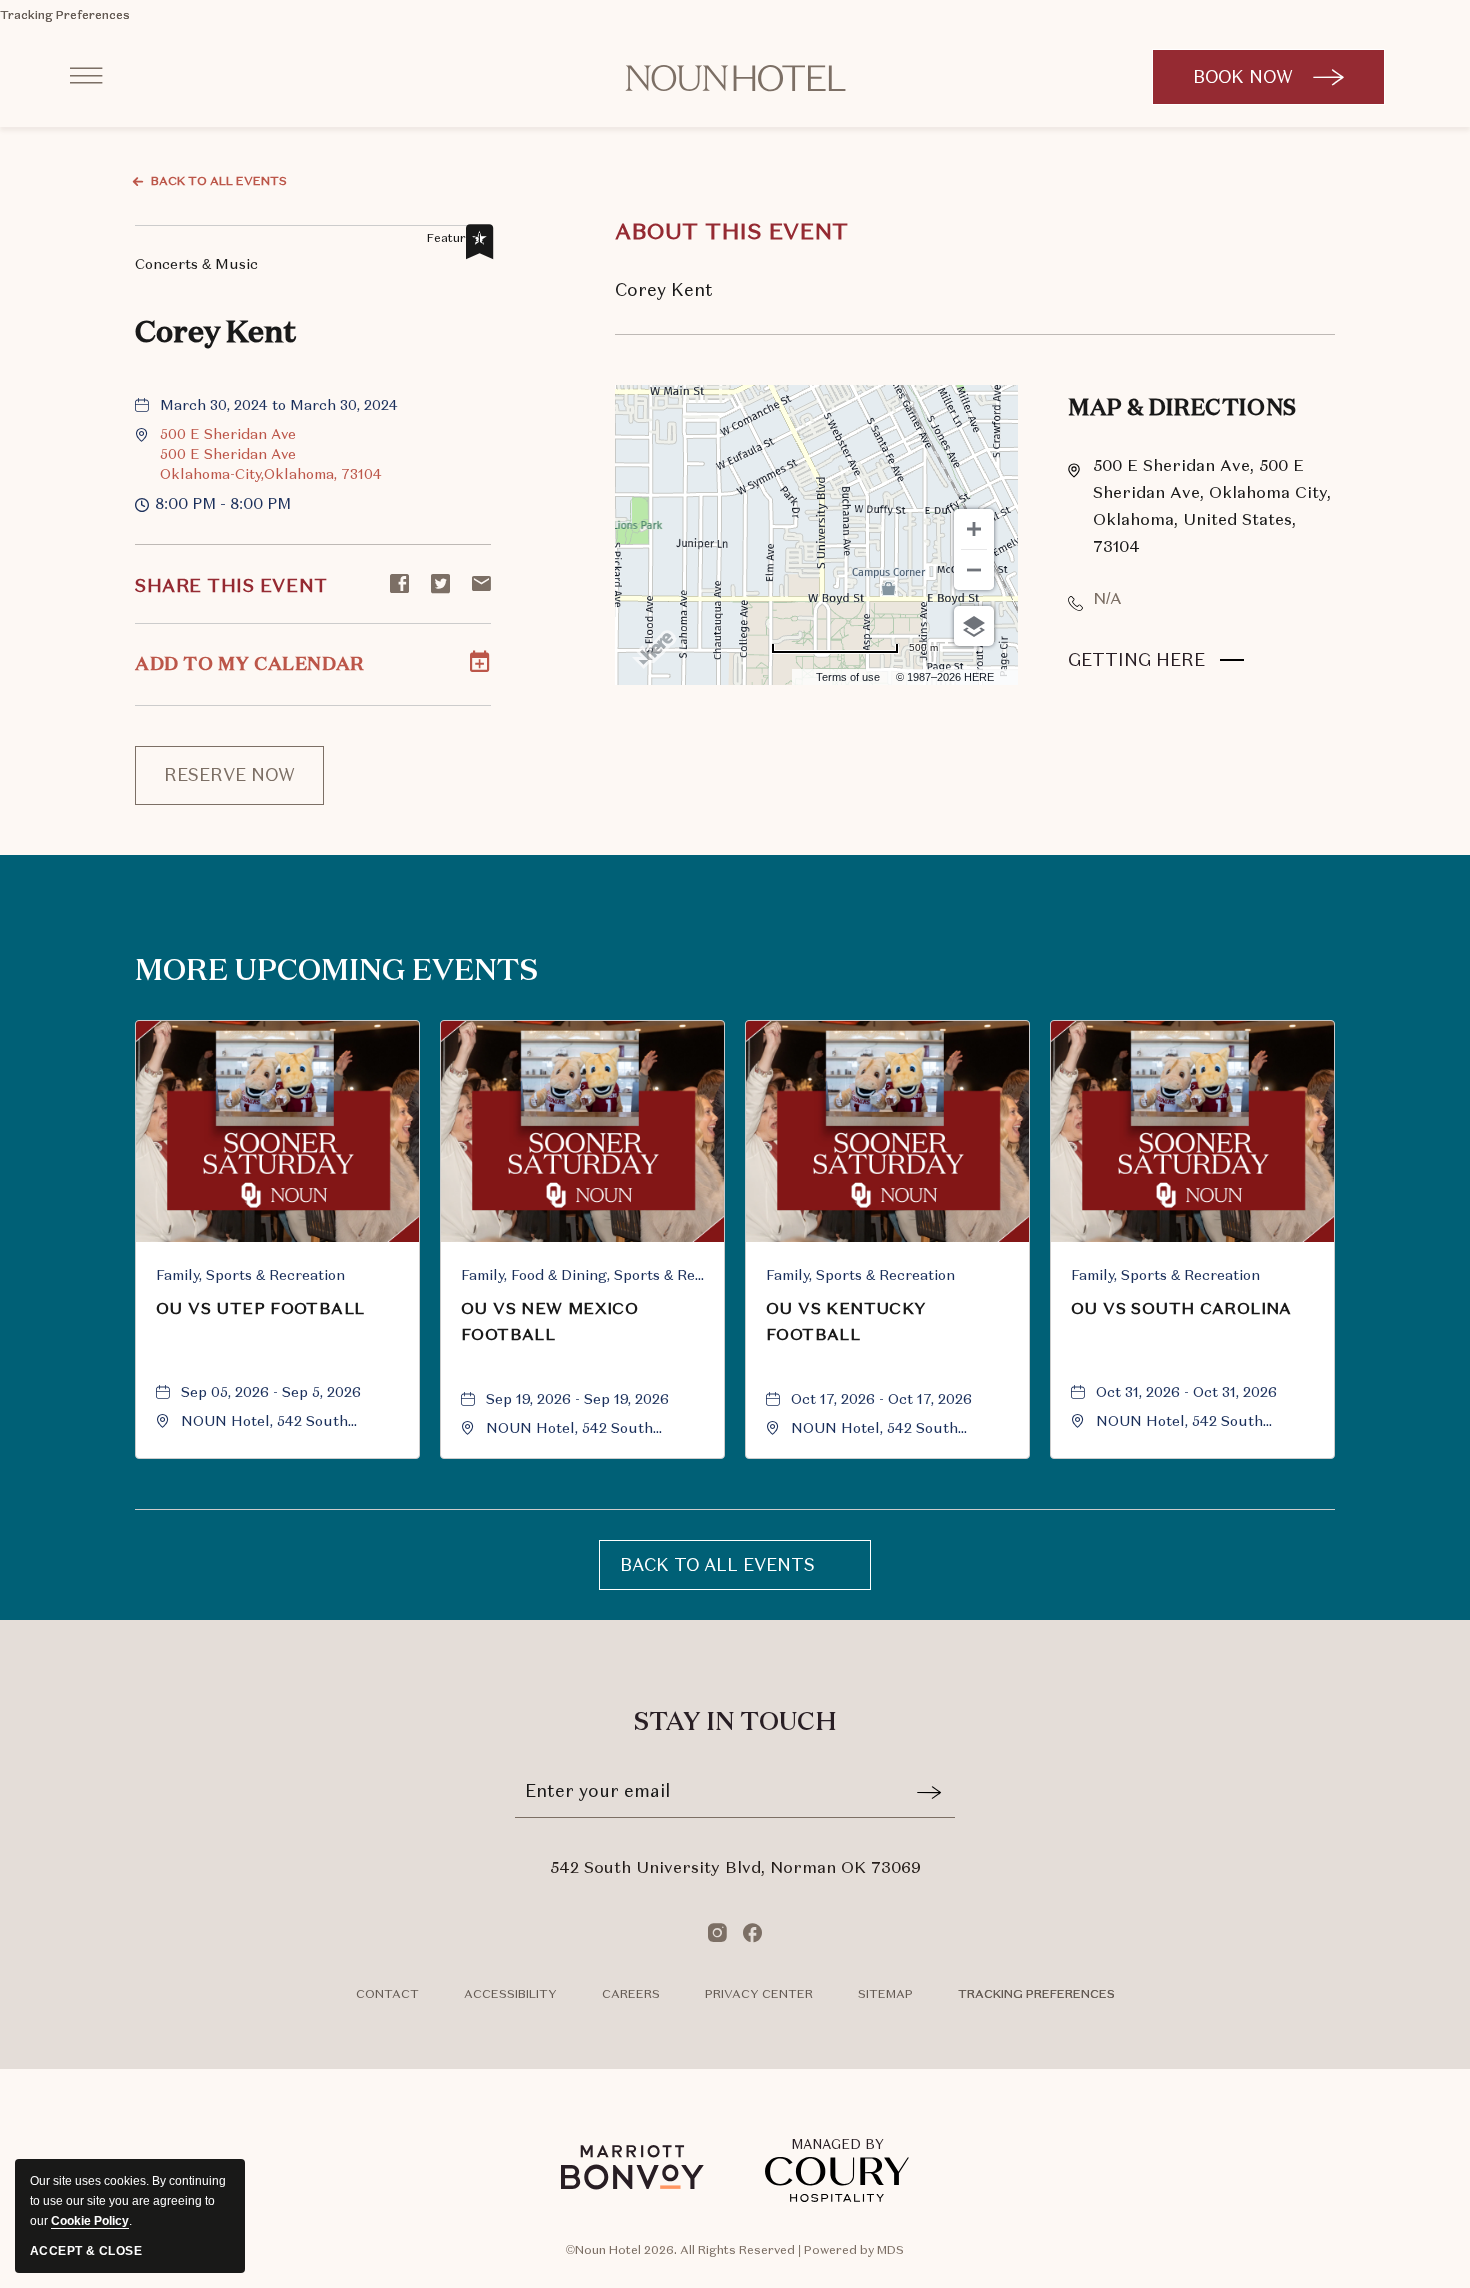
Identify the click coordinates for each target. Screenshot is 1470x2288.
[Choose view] (974, 626)
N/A (1107, 598)
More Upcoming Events (337, 972)
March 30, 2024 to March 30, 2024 (279, 405)
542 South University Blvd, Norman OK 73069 (735, 1867)
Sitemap (885, 1994)
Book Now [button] (1272, 85)
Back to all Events (219, 181)
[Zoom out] (974, 570)
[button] (271, 454)
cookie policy (90, 2221)
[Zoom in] (974, 529)
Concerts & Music (196, 262)
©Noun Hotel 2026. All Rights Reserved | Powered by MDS (735, 2250)
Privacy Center (759, 1994)
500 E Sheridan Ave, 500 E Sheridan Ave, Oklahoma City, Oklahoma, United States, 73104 (1212, 506)
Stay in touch (735, 1723)
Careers (631, 1994)
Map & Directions (1182, 409)
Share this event (231, 585)
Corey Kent (215, 334)
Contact (387, 1994)
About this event (732, 231)
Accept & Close (86, 2251)
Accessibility (510, 1994)
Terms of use (848, 677)
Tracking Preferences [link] (65, 15)
